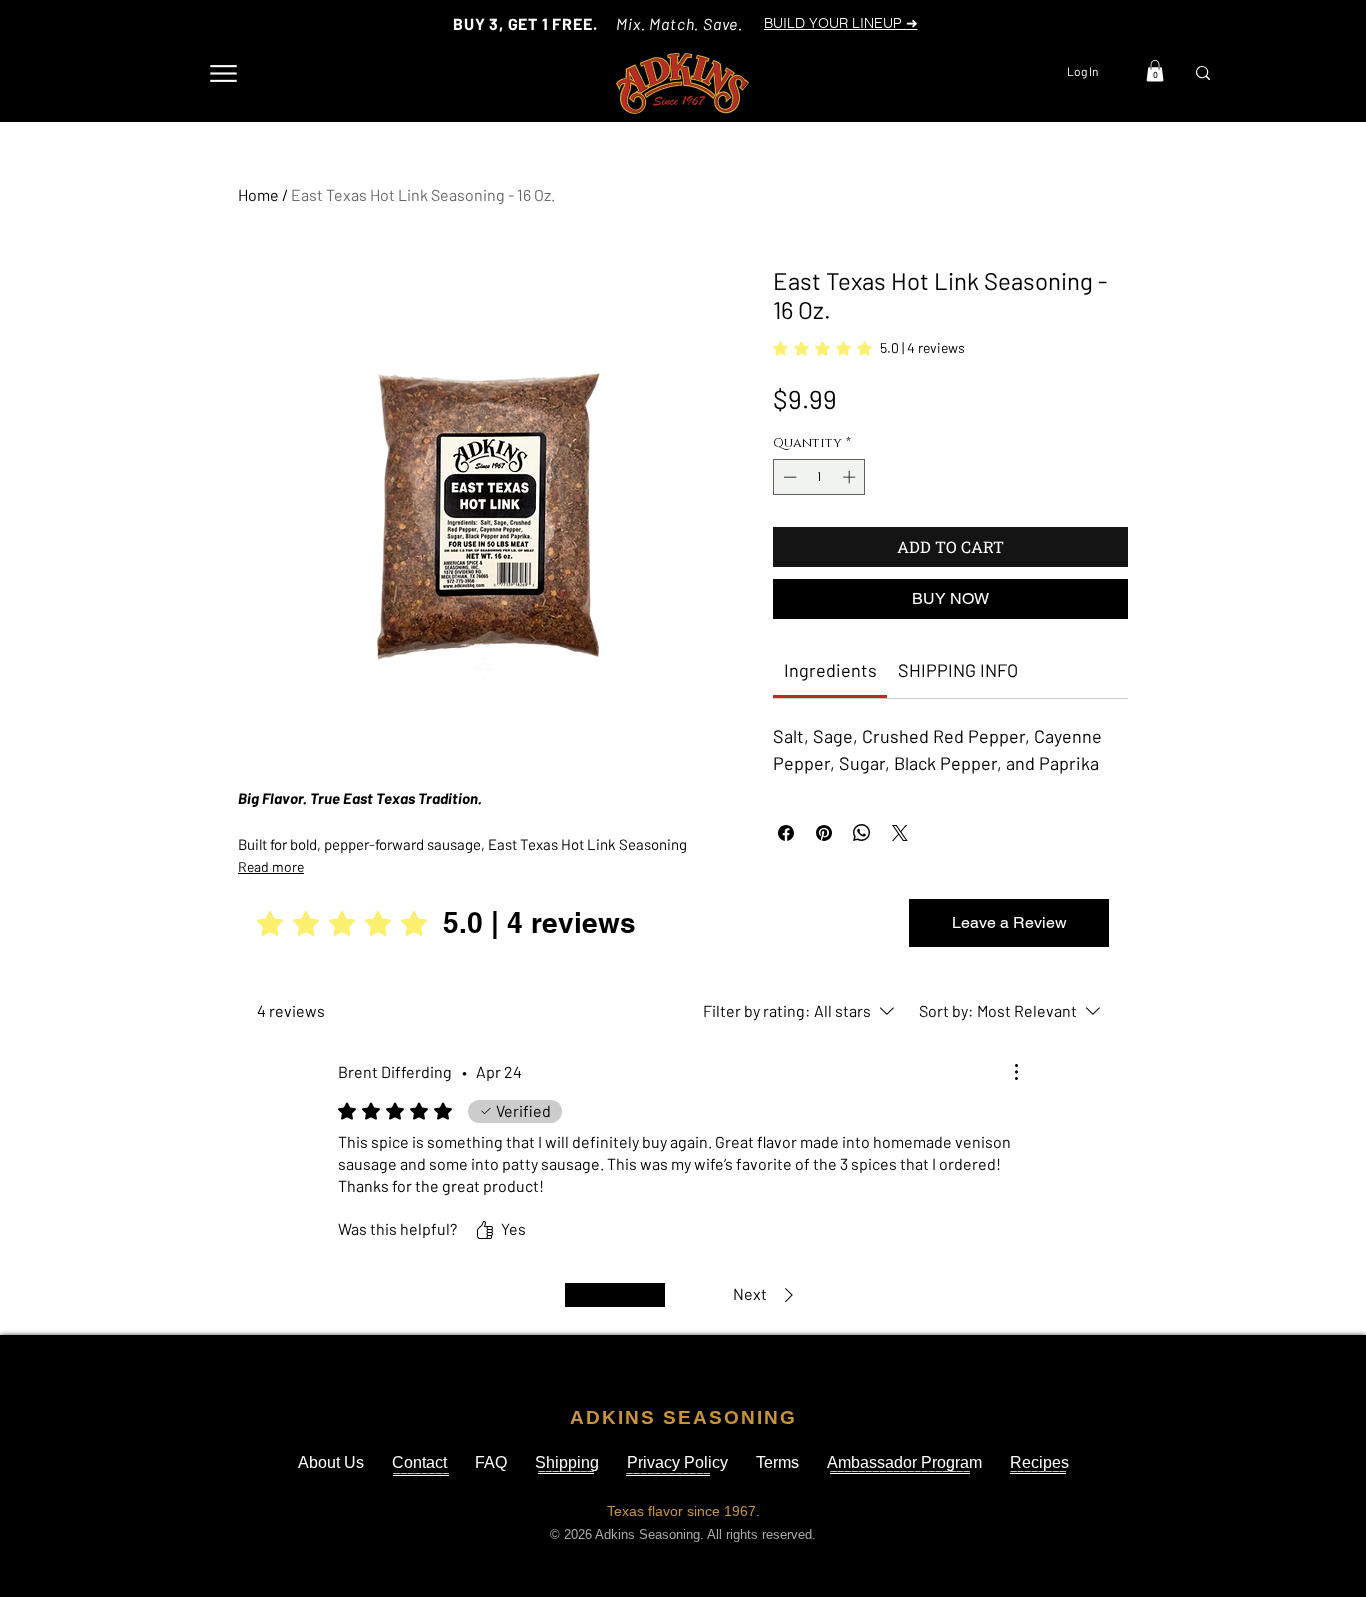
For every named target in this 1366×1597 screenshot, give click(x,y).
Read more (271, 866)
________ (421, 1468)
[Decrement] (788, 477)
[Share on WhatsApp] (862, 833)
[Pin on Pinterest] (824, 833)
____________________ (900, 1466)
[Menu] (223, 73)
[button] (1155, 71)
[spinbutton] (819, 477)
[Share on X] (900, 833)
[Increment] (851, 477)
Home (258, 194)
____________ (668, 1468)
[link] (869, 348)
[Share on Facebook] (786, 833)
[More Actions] (1016, 1072)
